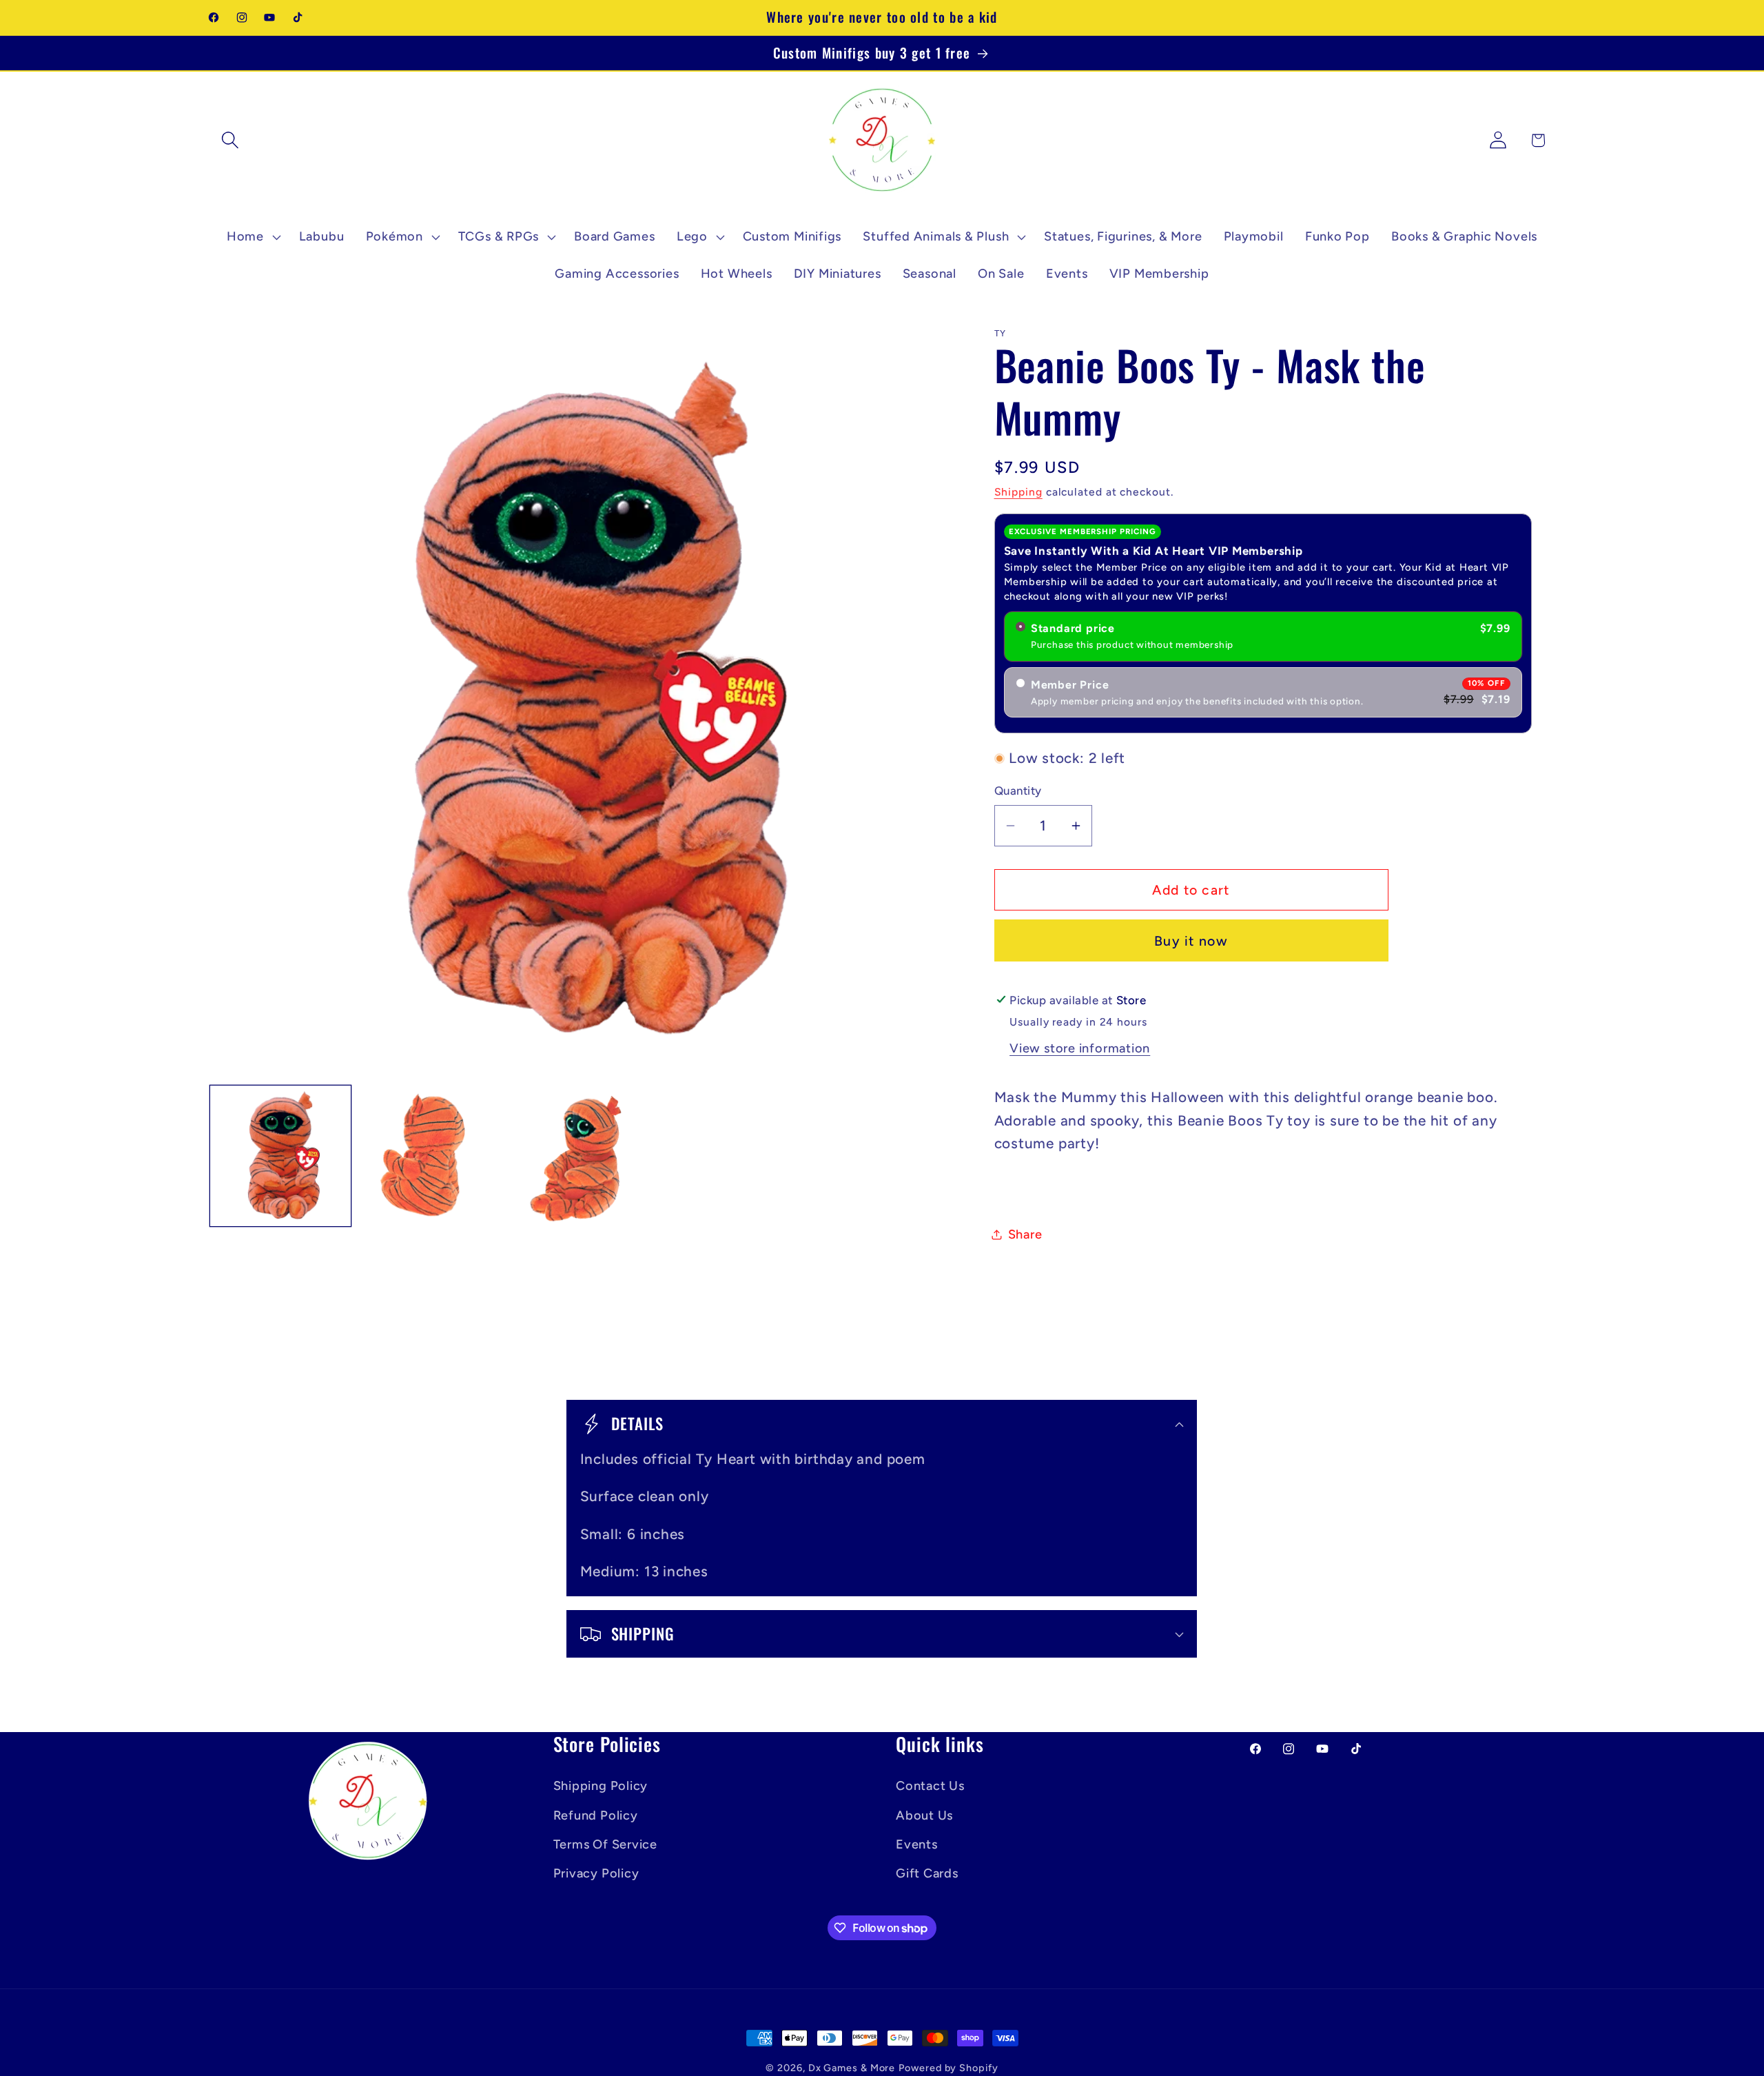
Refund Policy (596, 1815)
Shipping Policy (601, 1786)
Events (917, 1844)
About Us (924, 1815)
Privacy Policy (596, 1873)
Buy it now (1191, 941)
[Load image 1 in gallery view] (280, 1155)
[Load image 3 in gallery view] (580, 1155)
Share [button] (1025, 1234)
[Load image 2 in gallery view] (430, 1155)
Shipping (1018, 492)
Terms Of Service (605, 1844)
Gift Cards (927, 1873)
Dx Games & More (852, 2068)
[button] (230, 140)
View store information (1080, 1048)
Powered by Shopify (948, 2068)
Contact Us (930, 1786)
